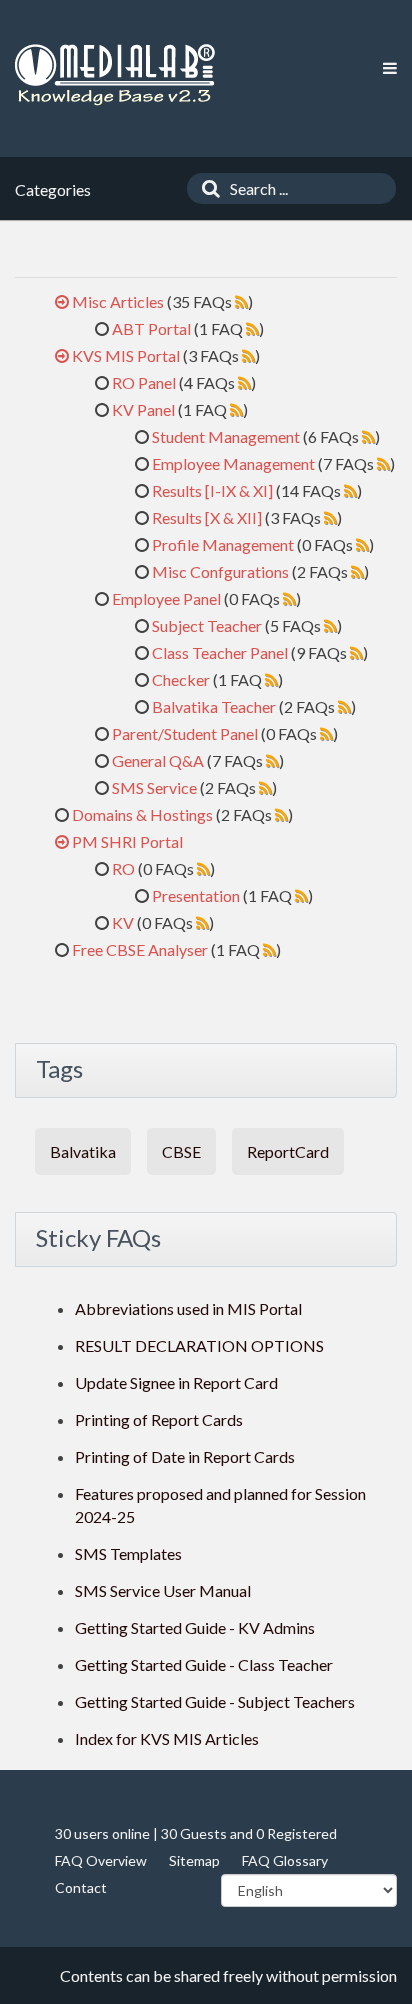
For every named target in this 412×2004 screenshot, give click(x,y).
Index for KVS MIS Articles (167, 1738)
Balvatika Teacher (214, 706)
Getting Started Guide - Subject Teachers (215, 1701)
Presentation (196, 895)
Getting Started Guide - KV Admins (195, 1627)
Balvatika (83, 1151)
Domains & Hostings (142, 814)
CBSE (181, 1151)
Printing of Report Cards (159, 1419)
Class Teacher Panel (220, 652)
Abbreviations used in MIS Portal (188, 1308)
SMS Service (154, 787)
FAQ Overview (101, 1860)
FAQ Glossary (285, 1860)
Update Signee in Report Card (176, 1382)
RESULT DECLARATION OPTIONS (199, 1345)
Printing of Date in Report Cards (185, 1456)
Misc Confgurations (220, 571)
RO (123, 868)
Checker (181, 679)
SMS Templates (128, 1553)
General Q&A (158, 760)
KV (123, 922)
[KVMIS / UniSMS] (115, 75)
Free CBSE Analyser (140, 949)
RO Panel (144, 382)
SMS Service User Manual (163, 1590)
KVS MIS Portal (126, 355)
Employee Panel (166, 598)
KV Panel (143, 409)
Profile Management (223, 544)
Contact (81, 1887)
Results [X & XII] (207, 517)
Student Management (226, 436)
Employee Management (233, 463)
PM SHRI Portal (127, 841)
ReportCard (288, 1151)
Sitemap (194, 1860)
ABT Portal (151, 328)
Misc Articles (118, 301)
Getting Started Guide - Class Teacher (204, 1664)
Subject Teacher (207, 625)
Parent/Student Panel (185, 733)
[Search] (206, 188)
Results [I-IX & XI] (212, 490)
